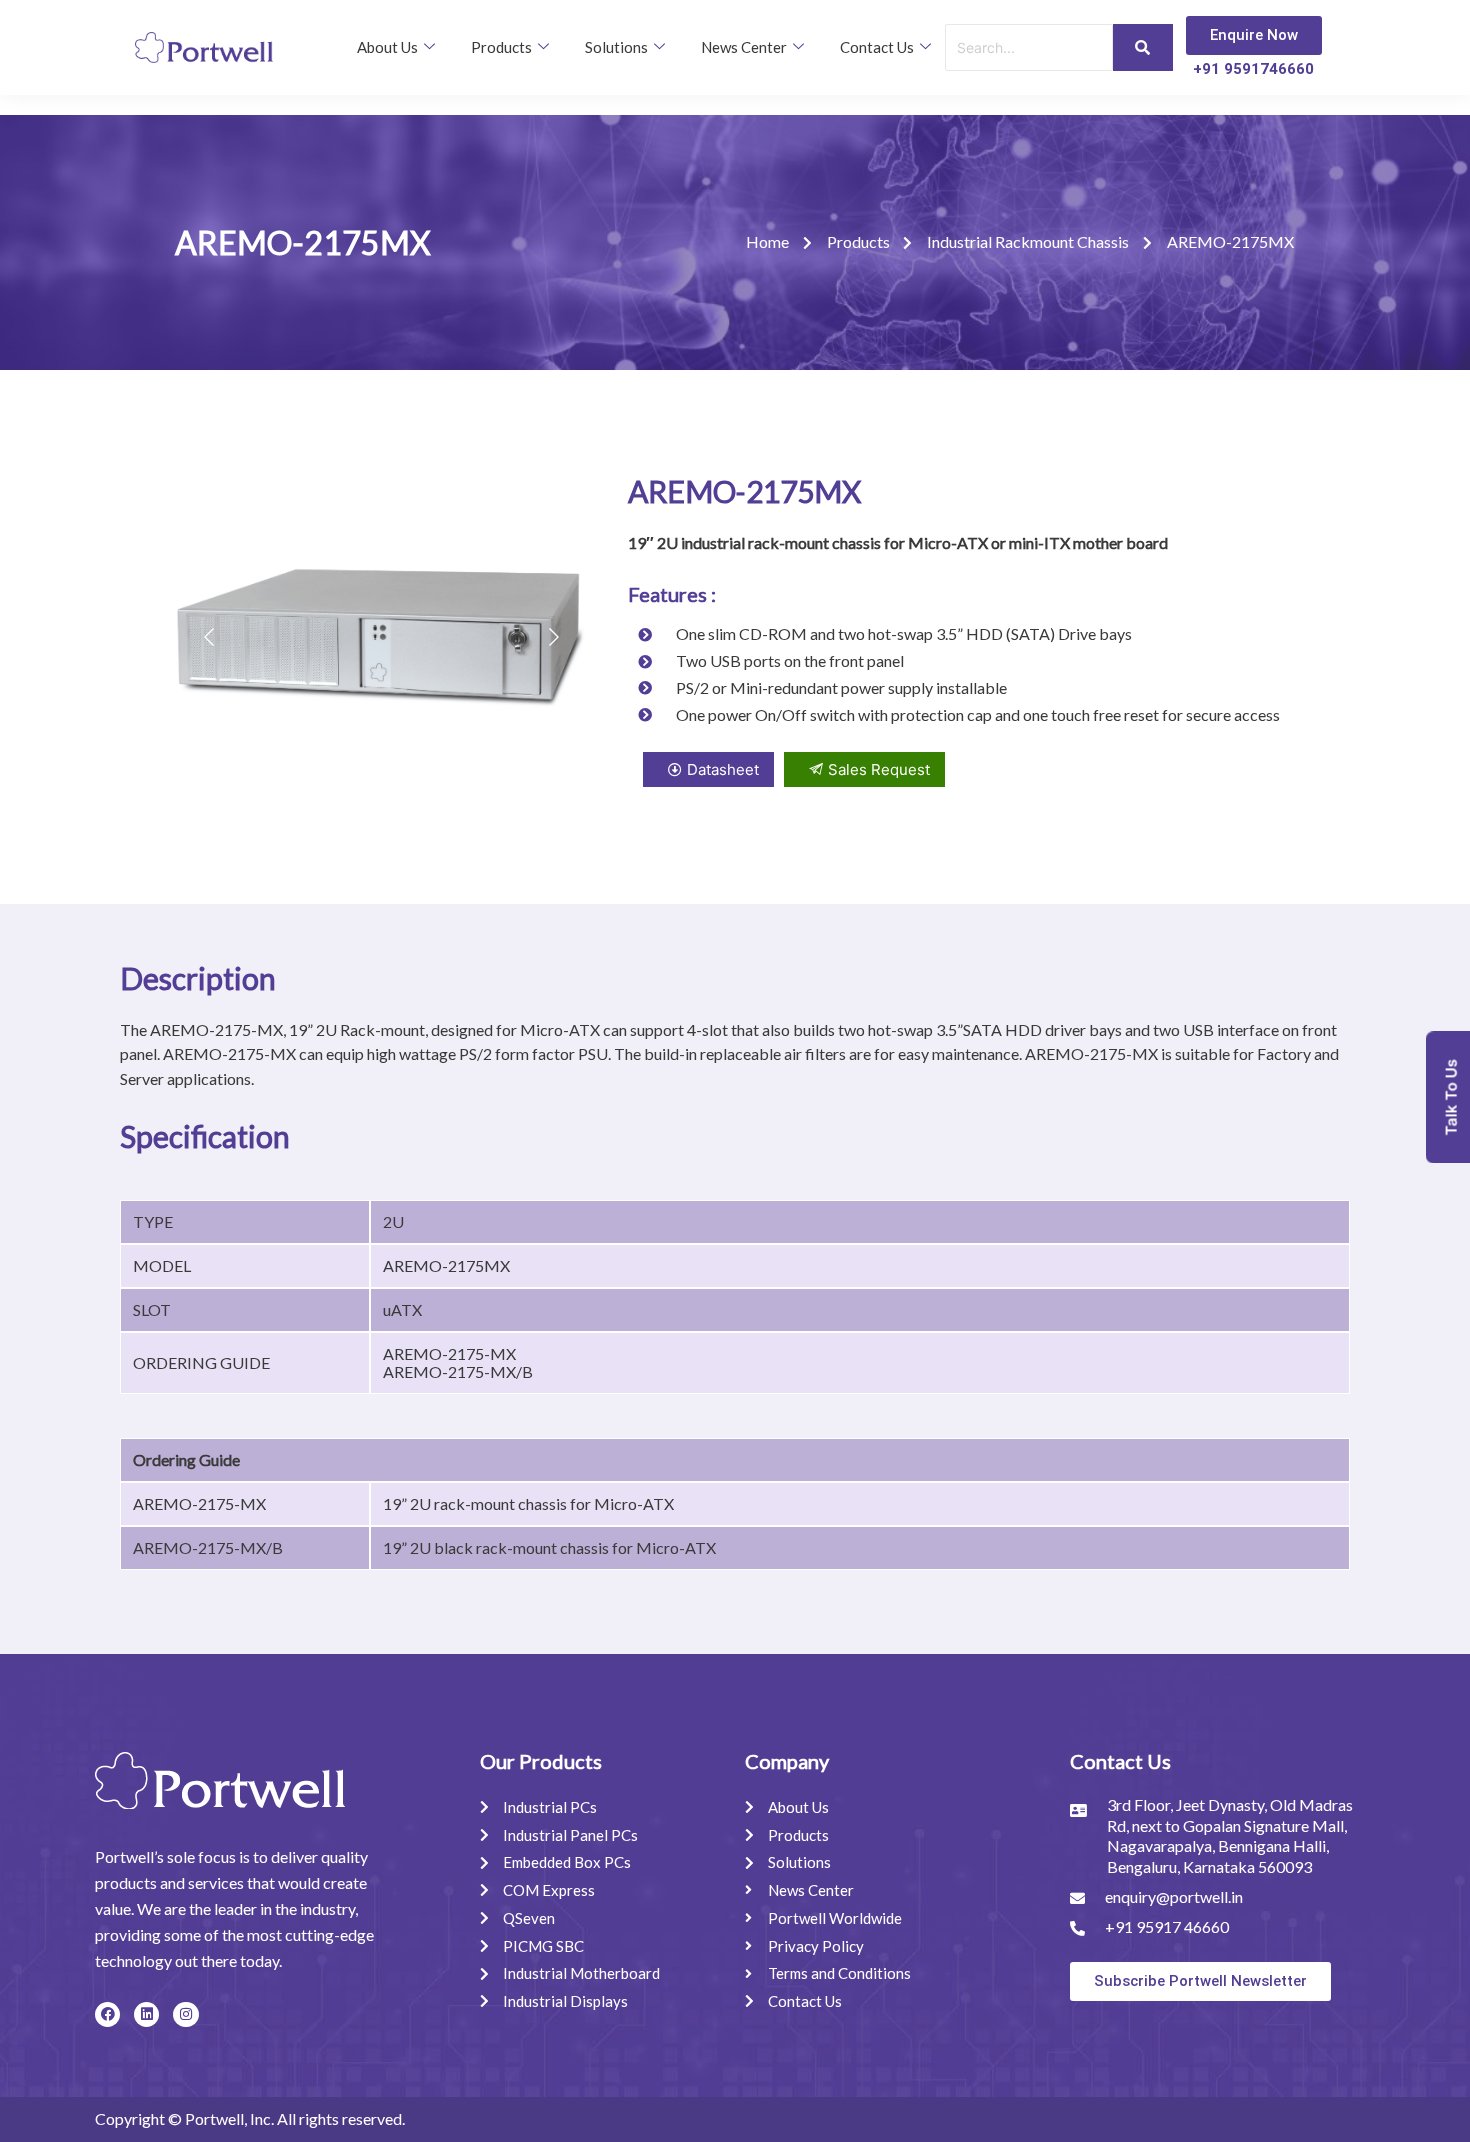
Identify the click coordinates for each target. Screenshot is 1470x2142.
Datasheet (723, 769)
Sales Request (879, 769)
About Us (387, 47)
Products (501, 47)
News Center (744, 47)
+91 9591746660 (1253, 69)
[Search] (1143, 47)
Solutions (616, 47)
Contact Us (877, 47)
